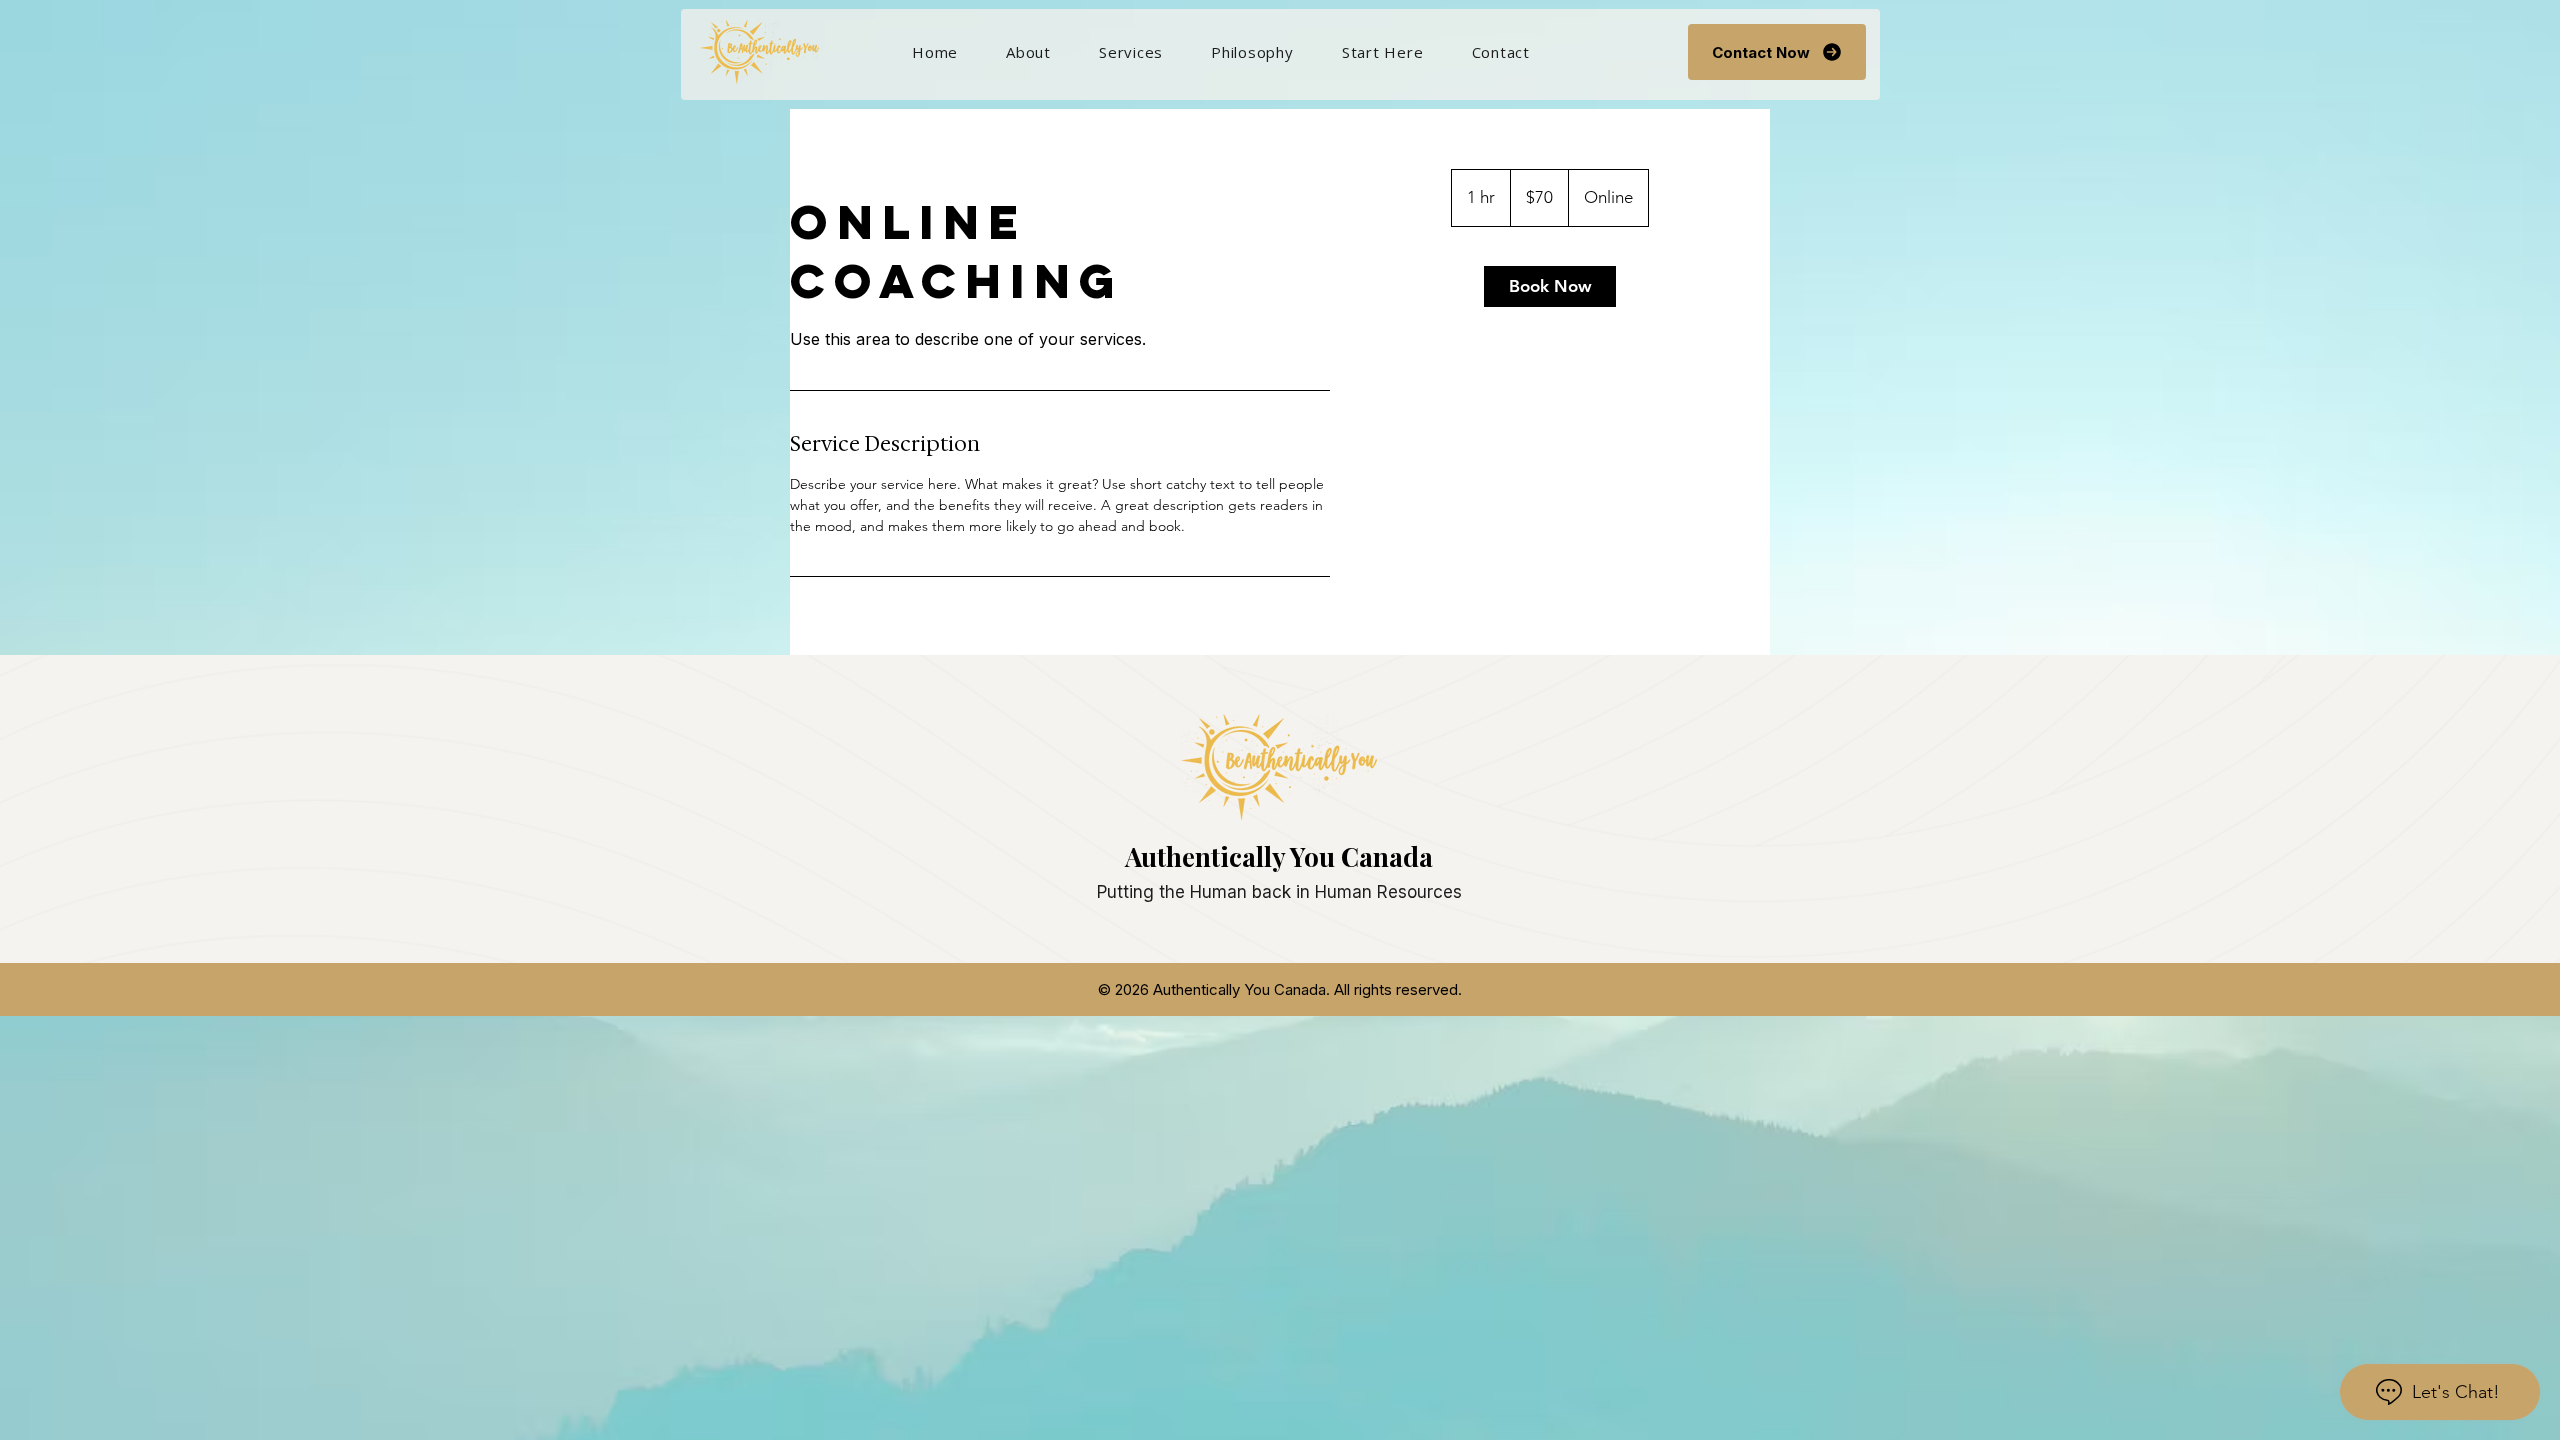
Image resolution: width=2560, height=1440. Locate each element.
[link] (1550, 286)
